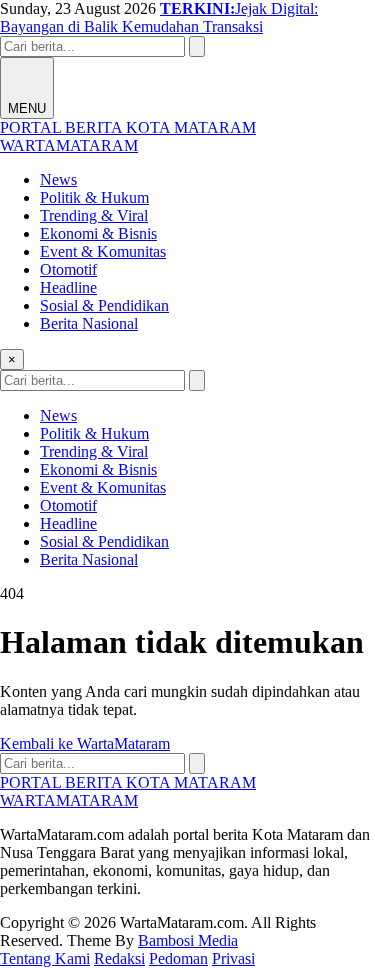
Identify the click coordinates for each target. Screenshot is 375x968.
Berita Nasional (89, 323)
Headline (68, 287)
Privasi (233, 958)
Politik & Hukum (94, 197)
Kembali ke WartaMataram (85, 743)
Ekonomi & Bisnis (98, 233)
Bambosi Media (188, 940)
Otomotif (68, 269)
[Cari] (197, 46)
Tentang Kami (45, 958)
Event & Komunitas (103, 251)
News (58, 179)
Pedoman (178, 958)
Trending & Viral (94, 215)
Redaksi (119, 958)
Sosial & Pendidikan (104, 305)
